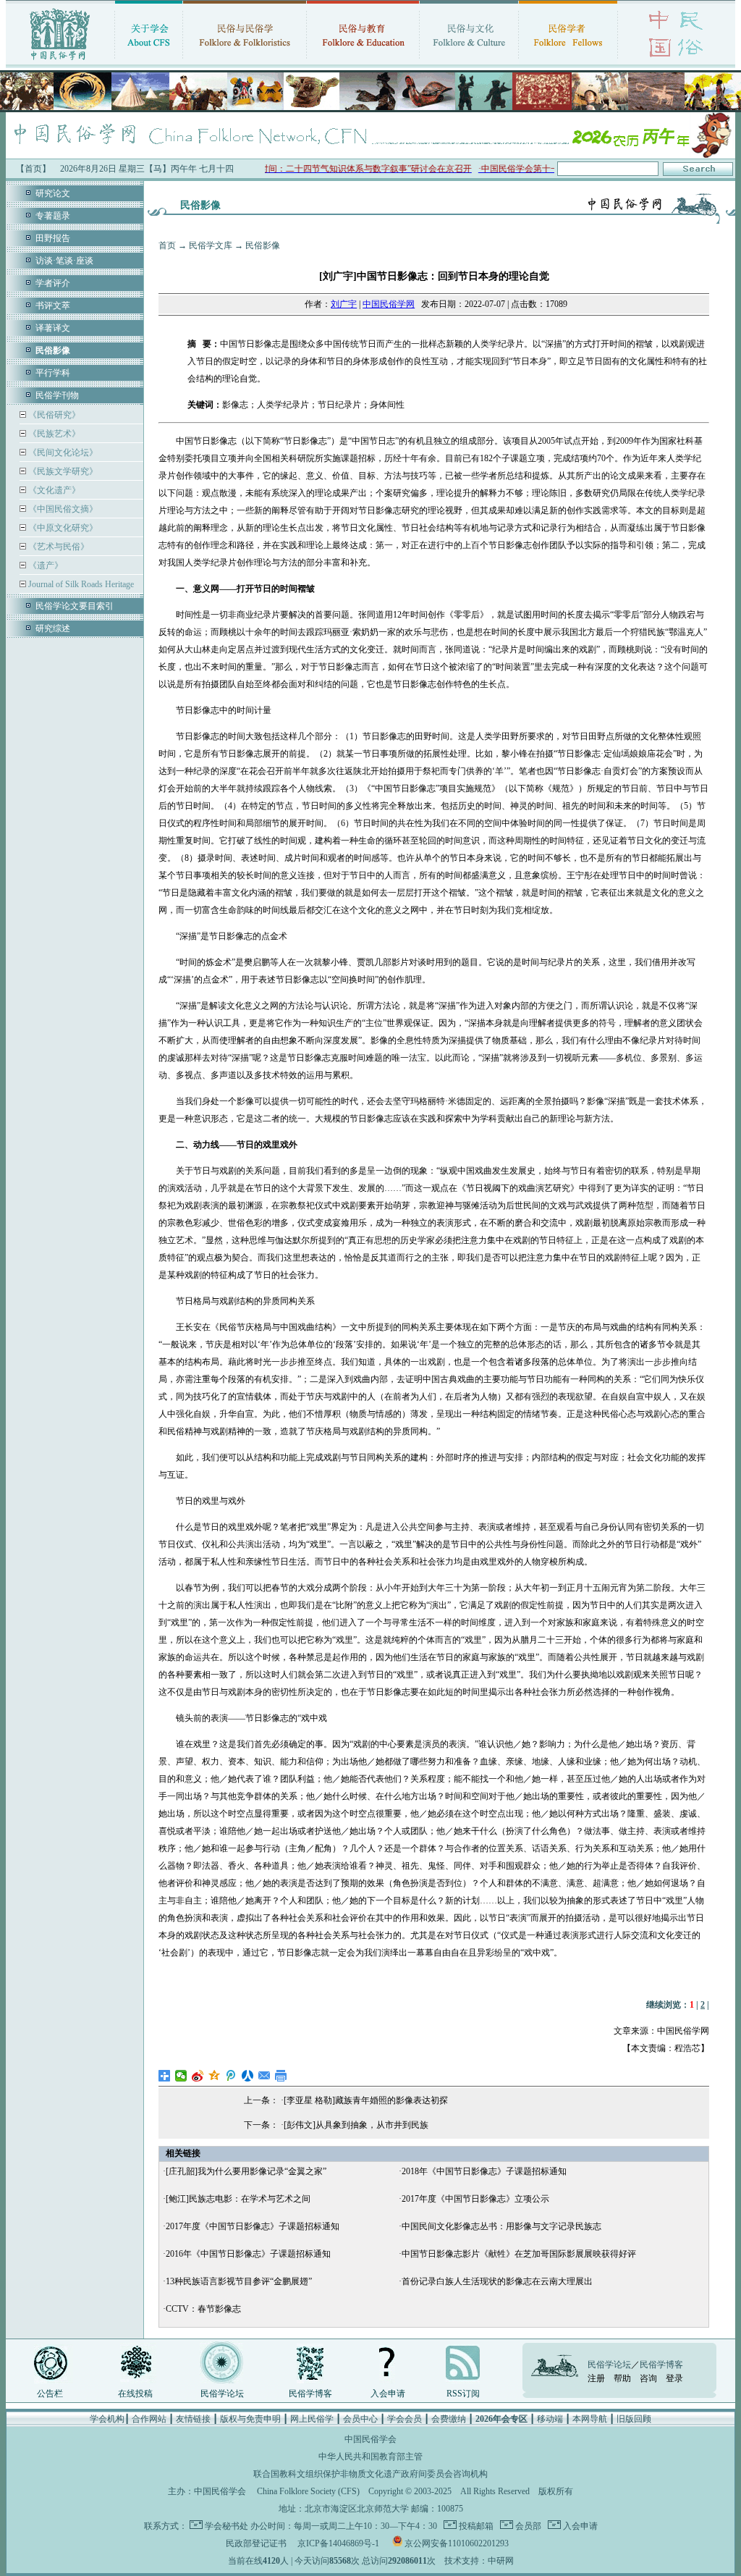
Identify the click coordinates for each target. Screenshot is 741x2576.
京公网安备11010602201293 (457, 2543)
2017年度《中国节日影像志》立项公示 (475, 2199)
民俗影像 (263, 245)
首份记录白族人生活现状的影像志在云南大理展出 (497, 2281)
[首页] (60, 62)
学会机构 (107, 2419)
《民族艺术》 (53, 434)
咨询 (648, 2378)
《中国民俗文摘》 (62, 509)
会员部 (527, 2526)
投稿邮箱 (475, 2526)
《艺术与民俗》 (58, 547)
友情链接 (193, 2419)
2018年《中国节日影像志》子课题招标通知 (484, 2171)
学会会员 (405, 2419)
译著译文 (53, 328)
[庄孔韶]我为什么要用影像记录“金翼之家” (246, 2171)
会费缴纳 (449, 2419)
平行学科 (53, 373)
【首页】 (33, 169)
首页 (167, 245)
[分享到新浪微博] (198, 2076)
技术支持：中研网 (479, 2561)
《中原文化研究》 (62, 528)
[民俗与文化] (469, 62)
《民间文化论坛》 (62, 453)
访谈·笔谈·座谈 (64, 261)
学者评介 (53, 283)
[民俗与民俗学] (245, 62)
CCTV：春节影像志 (203, 2309)
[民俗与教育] (363, 62)
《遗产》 (45, 565)
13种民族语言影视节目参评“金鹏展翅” (239, 2281)
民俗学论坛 (222, 2394)
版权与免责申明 (250, 2419)
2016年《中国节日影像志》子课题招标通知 (248, 2254)
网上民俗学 (312, 2419)
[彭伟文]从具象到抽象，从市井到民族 (356, 2125)
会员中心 (360, 2419)
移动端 (550, 2419)
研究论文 (53, 193)
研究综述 (53, 628)
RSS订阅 (463, 2394)
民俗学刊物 (57, 395)
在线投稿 (135, 2394)
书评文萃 (53, 306)
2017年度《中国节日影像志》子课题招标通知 (253, 2226)
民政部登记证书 (256, 2543)
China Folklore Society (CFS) (308, 2491)
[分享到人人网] (248, 2076)
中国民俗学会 (220, 2491)
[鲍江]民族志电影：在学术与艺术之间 (238, 2199)
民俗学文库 (211, 245)
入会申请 (388, 2394)
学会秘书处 (226, 2526)
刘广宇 (344, 304)
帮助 (622, 2378)
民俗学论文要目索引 (75, 606)
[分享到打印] (281, 2076)
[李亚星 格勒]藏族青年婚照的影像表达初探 (366, 2100)
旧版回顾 (634, 2419)
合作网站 (149, 2419)
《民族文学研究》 (62, 471)
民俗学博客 (310, 2394)
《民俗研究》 (53, 415)
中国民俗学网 (389, 304)
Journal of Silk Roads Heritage (80, 584)
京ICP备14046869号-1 (338, 2543)
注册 (596, 2378)
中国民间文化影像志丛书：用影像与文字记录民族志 (501, 2226)
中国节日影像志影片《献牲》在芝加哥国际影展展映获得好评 (519, 2254)
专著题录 (53, 216)
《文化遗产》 (53, 490)
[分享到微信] (181, 2076)
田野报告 (53, 238)
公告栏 (50, 2394)
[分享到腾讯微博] (231, 2076)
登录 (674, 2378)
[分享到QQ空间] (215, 2076)
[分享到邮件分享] (264, 2076)
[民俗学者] (568, 62)
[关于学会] (149, 62)
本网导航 (590, 2419)
